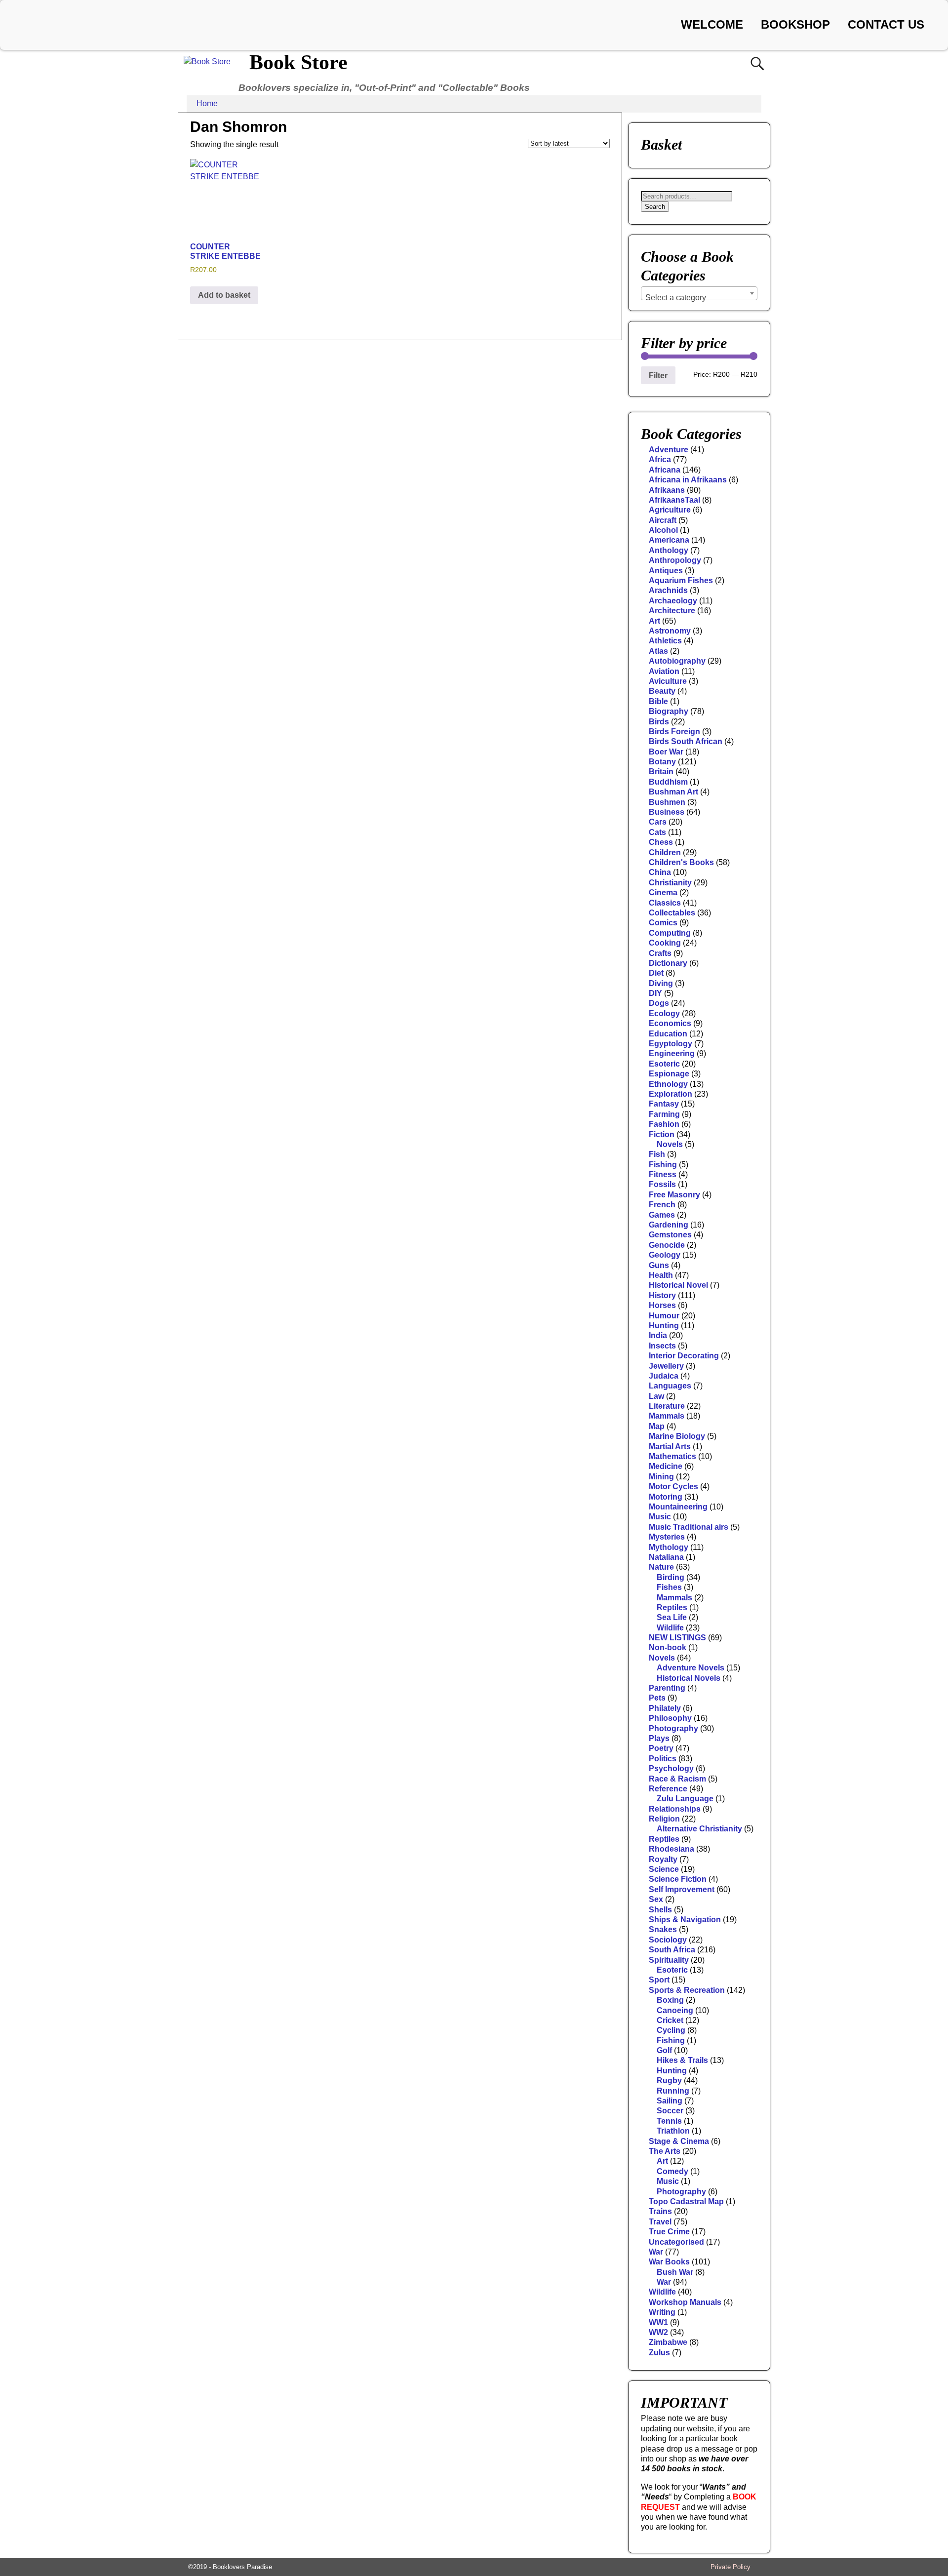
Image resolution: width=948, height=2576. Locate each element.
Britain (661, 772)
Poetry (661, 1748)
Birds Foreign (674, 732)
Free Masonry (674, 1195)
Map (657, 1426)
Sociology (668, 1940)
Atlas (658, 651)
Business (667, 812)
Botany (662, 762)
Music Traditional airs (689, 1527)
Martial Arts (670, 1447)
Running (673, 2091)
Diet (656, 973)
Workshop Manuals (685, 2302)
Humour (664, 1316)
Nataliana (666, 1557)
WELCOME (712, 24)
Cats (657, 832)
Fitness (663, 1174)
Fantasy (664, 1104)
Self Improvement (682, 1889)
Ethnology (668, 1084)
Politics (663, 1759)
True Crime (669, 2232)
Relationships (675, 1809)
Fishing (663, 1165)
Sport (659, 1980)
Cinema (663, 892)
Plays (659, 1738)
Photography (673, 1728)
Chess (661, 842)
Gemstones (670, 1235)
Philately (665, 1708)
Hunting (664, 1326)
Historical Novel (678, 1285)
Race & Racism (677, 1779)
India (658, 1335)
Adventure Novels (691, 1668)
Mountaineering (678, 1507)
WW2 (658, 2332)
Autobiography (677, 661)
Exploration (671, 1094)
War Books (669, 2262)
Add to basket (224, 295)
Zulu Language (685, 1799)
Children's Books (681, 862)
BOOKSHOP (795, 24)
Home (207, 103)
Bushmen (667, 802)
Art (654, 621)
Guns (659, 1265)
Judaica (664, 1376)
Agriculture (670, 510)
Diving (661, 983)
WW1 (658, 2322)
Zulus (659, 2353)
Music (660, 1517)
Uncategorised (676, 2242)
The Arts (665, 2151)
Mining (661, 1477)
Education (668, 1034)
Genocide (667, 1245)
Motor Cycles (673, 1486)
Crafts (660, 953)
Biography (669, 711)
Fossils (662, 1184)
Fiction (662, 1134)
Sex (656, 1899)
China (660, 872)
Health (661, 1275)
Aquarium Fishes (681, 580)
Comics (663, 923)
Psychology (671, 1768)
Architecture (672, 611)
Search (655, 207)
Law (656, 1396)
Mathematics (672, 1456)
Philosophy (670, 1718)
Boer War (666, 752)
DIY (655, 993)
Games (662, 1215)
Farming (664, 1114)
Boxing (670, 2000)
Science (664, 1869)
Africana (665, 470)
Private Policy (731, 2567)
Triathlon (673, 2131)
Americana (669, 540)
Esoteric (664, 1064)
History (662, 1295)
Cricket (670, 2020)
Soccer (670, 2111)
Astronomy (670, 631)
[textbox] (699, 298)
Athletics (665, 641)
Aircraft (663, 520)
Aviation (664, 671)
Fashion (664, 1124)
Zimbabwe (668, 2342)
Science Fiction (678, 1879)
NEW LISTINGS (677, 1638)
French (662, 1205)
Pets (657, 1698)
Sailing (670, 2101)
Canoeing (675, 2010)
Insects (662, 1346)
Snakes (663, 1929)
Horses (662, 1305)
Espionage (669, 1074)
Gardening (669, 1225)
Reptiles (672, 1607)
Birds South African (686, 741)
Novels (670, 1144)
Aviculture (668, 681)
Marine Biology (677, 1436)
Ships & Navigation (685, 1920)
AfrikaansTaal (674, 500)
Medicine (666, 1466)
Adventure (669, 450)
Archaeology (673, 601)
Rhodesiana (671, 1849)
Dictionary (668, 963)
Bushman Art (673, 792)
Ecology (664, 1013)
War (656, 2252)
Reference (668, 1789)
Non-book (668, 1647)
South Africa (672, 1950)
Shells (660, 1910)
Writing (662, 2312)
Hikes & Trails (682, 2060)
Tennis (669, 2121)
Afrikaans (667, 490)
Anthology (669, 550)
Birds (659, 722)
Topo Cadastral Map (686, 2201)
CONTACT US (886, 24)
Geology (665, 1255)
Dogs (659, 1003)
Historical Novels (689, 1678)
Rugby (669, 2081)
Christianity (670, 883)
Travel (660, 2222)
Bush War (675, 2272)
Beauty (662, 691)
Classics (665, 903)
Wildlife (670, 1628)
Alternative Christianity (699, 1829)
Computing (670, 933)
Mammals (667, 1416)
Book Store (298, 62)
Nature (661, 1567)
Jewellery (666, 1366)
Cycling (671, 2030)
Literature (667, 1406)
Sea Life (672, 1617)
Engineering (672, 1053)
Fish (657, 1154)
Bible (658, 701)
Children (665, 852)
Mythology (669, 1547)
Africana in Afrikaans (688, 480)
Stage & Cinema (679, 2141)
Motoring (666, 1497)
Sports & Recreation (687, 1990)
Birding (671, 1577)
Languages (670, 1386)
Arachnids (668, 590)
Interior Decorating (684, 1356)
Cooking (665, 943)
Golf (664, 2050)
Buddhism (668, 782)
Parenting (667, 1688)
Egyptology (671, 1044)
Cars (658, 822)
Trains (660, 2211)
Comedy (672, 2171)
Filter (658, 375)
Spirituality (669, 1960)
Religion (664, 1819)
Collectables (672, 913)
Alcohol (663, 530)
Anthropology (675, 560)
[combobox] (699, 293)
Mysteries (667, 1537)
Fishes (669, 1587)
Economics (670, 1023)
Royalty (663, 1859)
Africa (660, 459)
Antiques (666, 571)
